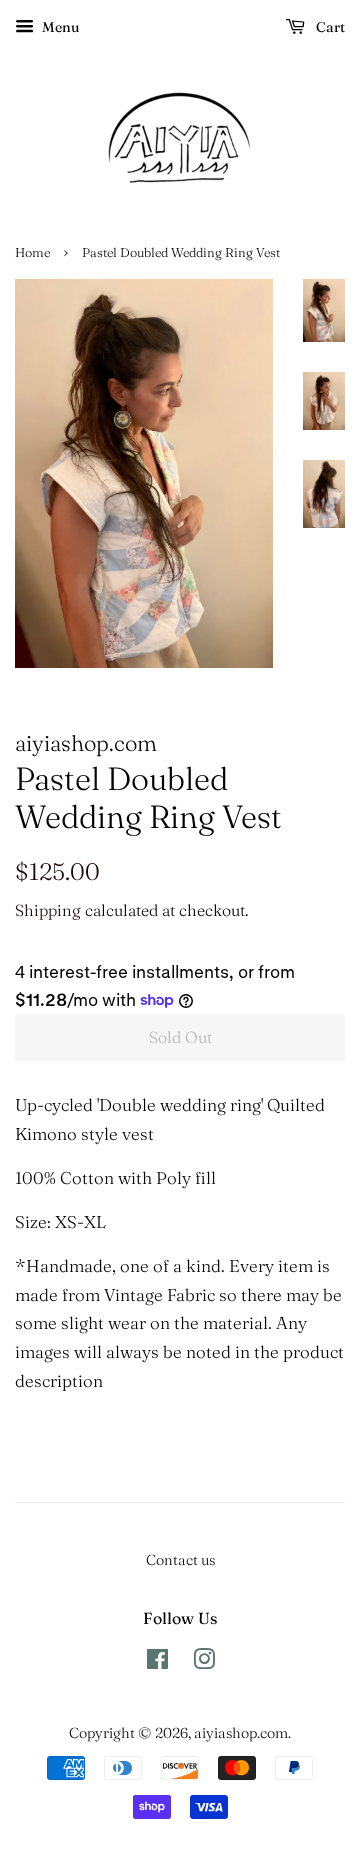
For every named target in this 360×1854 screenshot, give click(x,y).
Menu (59, 27)
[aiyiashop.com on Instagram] (204, 1663)
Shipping (48, 910)
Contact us (180, 1560)
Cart (329, 27)
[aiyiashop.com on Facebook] (157, 1663)
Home (32, 252)
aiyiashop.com (241, 1733)
